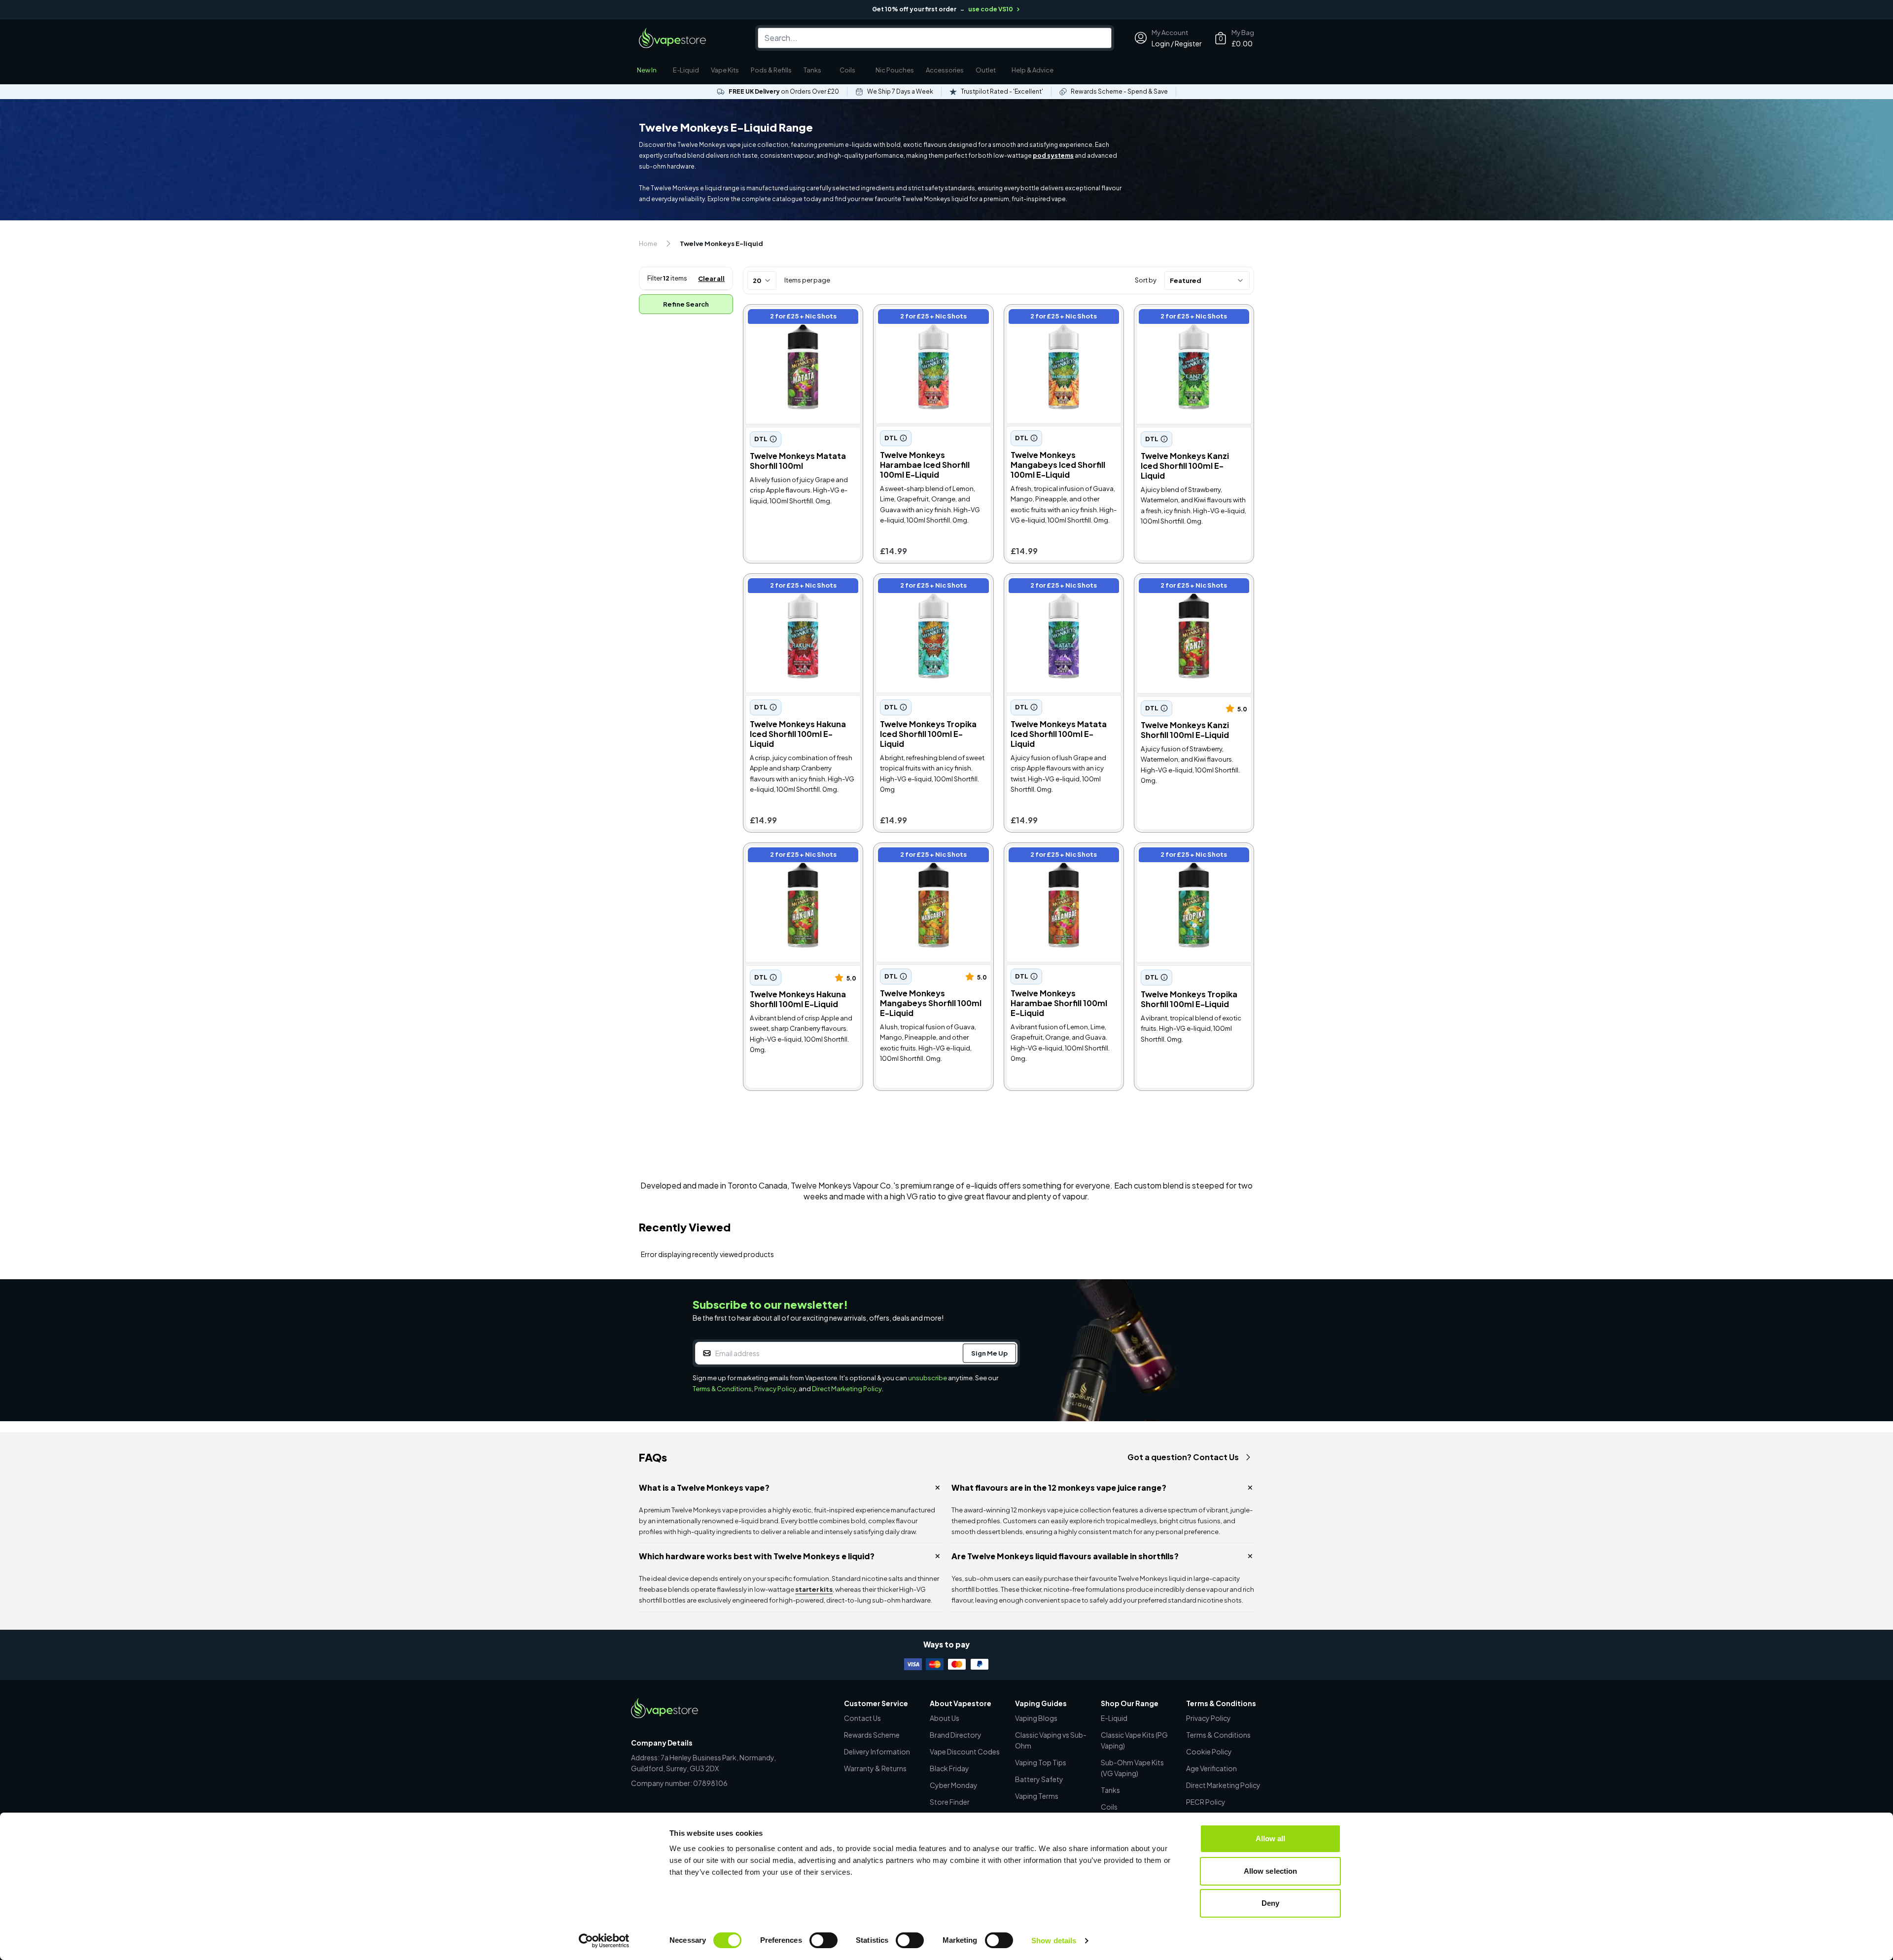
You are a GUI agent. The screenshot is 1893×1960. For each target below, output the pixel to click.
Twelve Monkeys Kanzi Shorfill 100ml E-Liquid (1191, 587)
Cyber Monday (954, 1785)
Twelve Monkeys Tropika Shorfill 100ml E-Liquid (1181, 856)
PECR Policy (1206, 1802)
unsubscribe (928, 1378)
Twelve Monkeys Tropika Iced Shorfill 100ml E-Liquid (929, 587)
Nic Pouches (895, 70)
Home (648, 244)
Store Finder (950, 1802)
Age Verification (1211, 1768)
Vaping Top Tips (1041, 1762)
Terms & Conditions (722, 1389)
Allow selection (1271, 1871)
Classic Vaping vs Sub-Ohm (1051, 1740)
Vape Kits (725, 70)
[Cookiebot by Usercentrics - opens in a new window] (604, 1941)
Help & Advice (1033, 70)
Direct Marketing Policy (847, 1389)
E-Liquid (686, 70)
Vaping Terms (1037, 1796)
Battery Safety (1039, 1779)
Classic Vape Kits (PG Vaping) (1134, 1740)
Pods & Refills (771, 70)
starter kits (814, 1589)
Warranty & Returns (875, 1768)
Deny (1270, 1903)
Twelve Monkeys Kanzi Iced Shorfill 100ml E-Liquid (1187, 318)
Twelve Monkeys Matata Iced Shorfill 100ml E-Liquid (1060, 587)
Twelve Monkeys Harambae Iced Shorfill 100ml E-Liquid (926, 318)
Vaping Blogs (1036, 1718)
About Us (945, 1718)
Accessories (945, 70)
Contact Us (862, 1718)
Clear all (711, 279)
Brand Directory (956, 1735)
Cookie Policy (1209, 1751)
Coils (847, 70)
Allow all (1271, 1838)
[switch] (824, 1940)
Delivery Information (877, 1751)
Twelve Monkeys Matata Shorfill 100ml (790, 318)
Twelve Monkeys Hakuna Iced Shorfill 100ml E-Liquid (800, 587)
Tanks (812, 70)
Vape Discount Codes (965, 1751)
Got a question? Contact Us (1183, 1457)
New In (647, 70)
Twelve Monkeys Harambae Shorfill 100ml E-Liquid (1057, 856)
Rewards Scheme (872, 1735)
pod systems (1053, 156)
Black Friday (949, 1768)
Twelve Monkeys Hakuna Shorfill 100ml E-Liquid (791, 856)
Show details (1054, 1941)
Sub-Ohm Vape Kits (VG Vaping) (1132, 1768)
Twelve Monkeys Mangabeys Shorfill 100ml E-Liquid (929, 856)
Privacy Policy (775, 1389)
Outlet (986, 70)
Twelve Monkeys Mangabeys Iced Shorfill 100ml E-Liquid (1059, 318)
